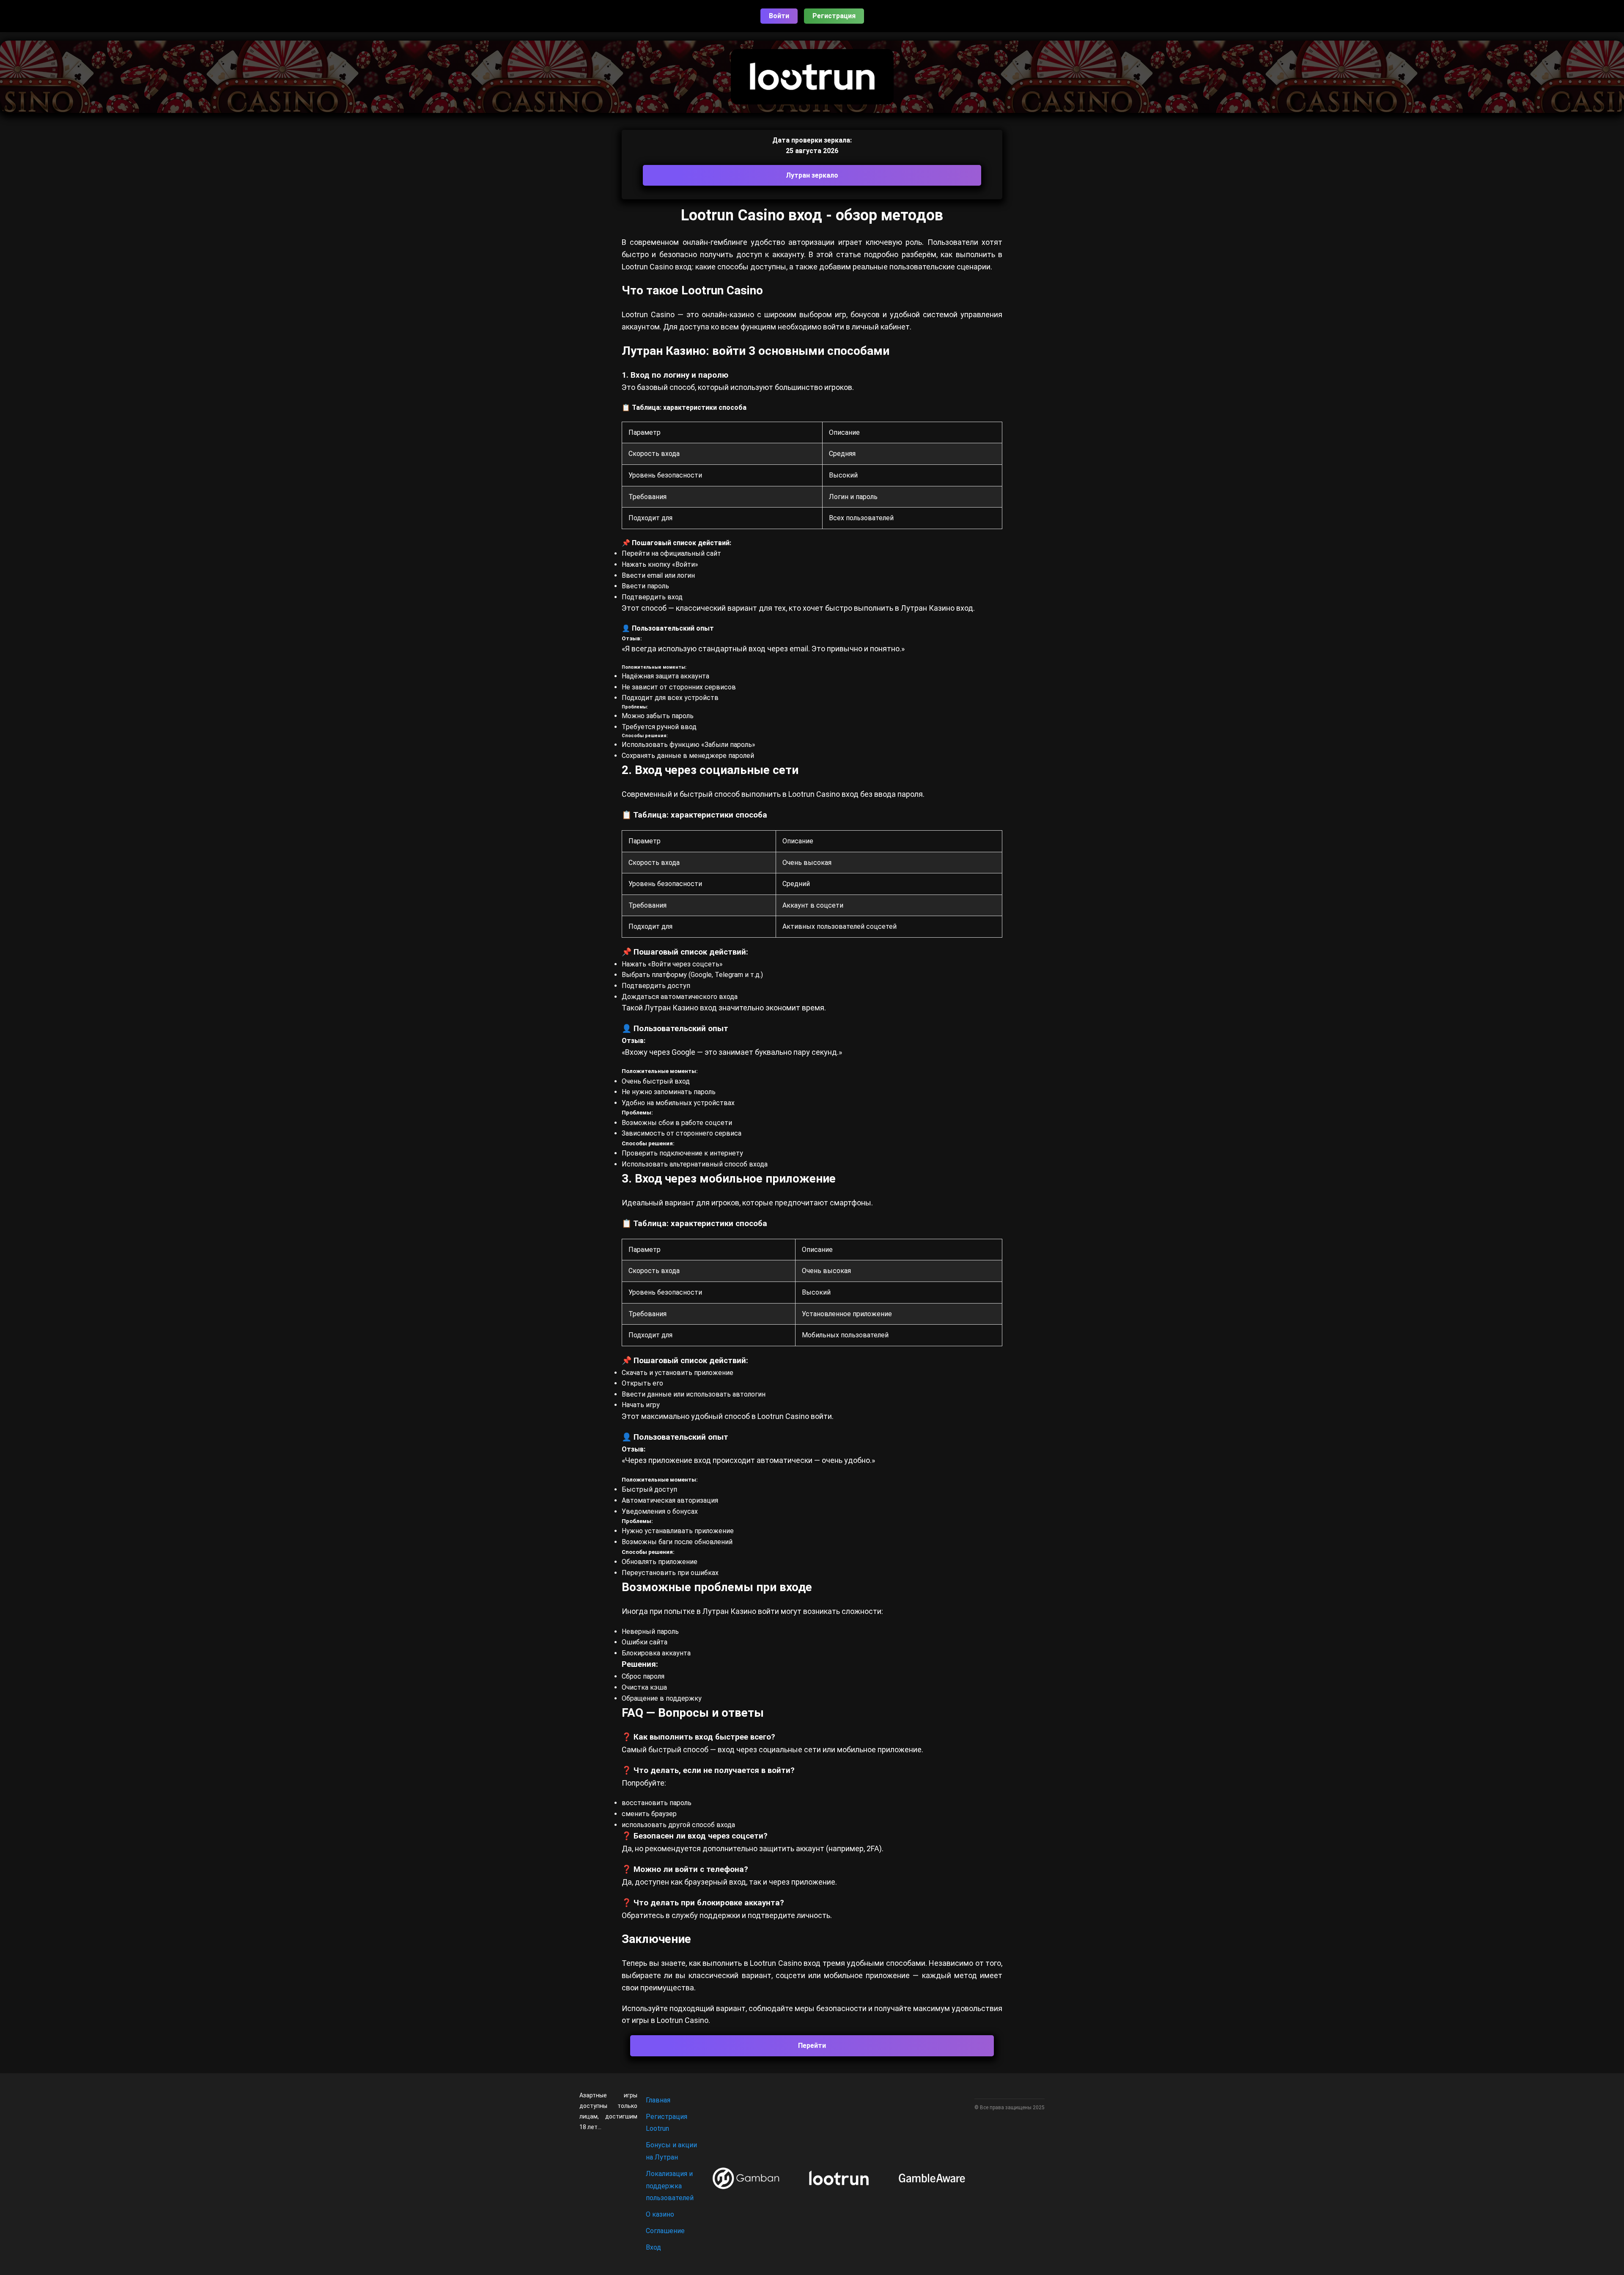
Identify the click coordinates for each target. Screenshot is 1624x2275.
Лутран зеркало (812, 175)
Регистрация (834, 16)
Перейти (812, 2046)
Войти (779, 16)
